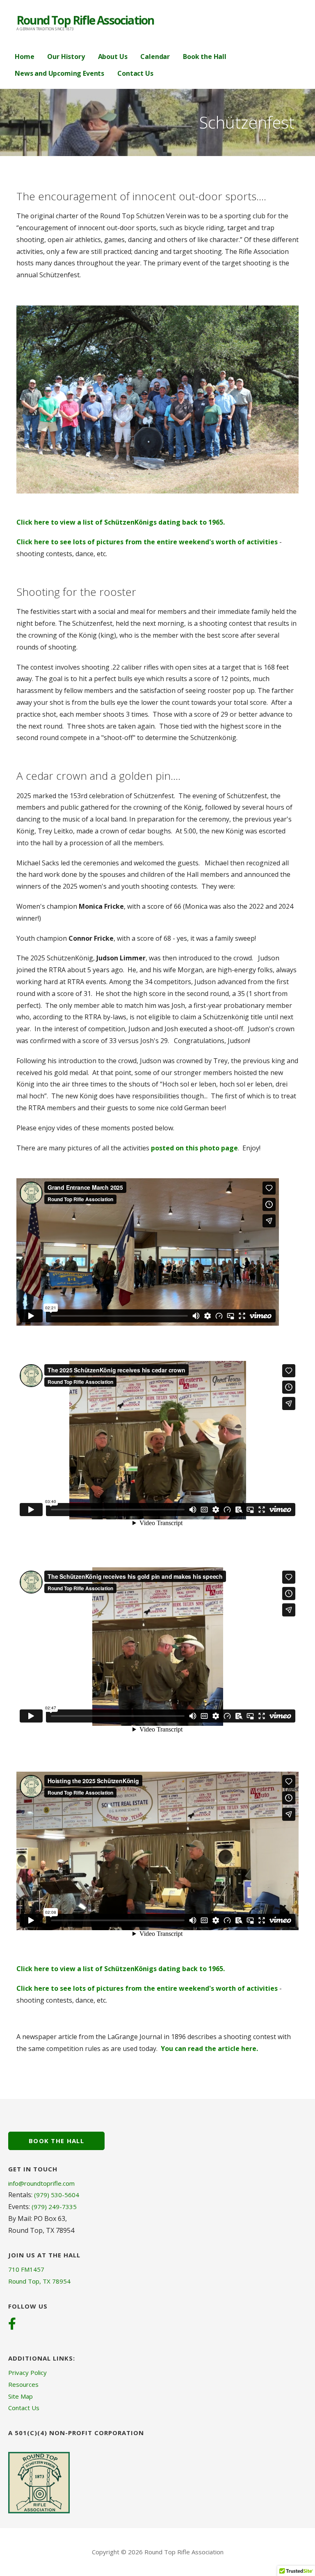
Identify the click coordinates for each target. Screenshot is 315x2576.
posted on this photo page (194, 1148)
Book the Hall (205, 57)
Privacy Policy (27, 2372)
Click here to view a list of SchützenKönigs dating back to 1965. (121, 522)
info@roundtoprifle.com (41, 2183)
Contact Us (135, 73)
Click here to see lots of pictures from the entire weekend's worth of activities (147, 542)
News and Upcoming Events (59, 73)
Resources (23, 2384)
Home (24, 57)
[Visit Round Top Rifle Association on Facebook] (12, 2325)
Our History (66, 57)
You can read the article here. (209, 2049)
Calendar (155, 57)
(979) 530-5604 (57, 2195)
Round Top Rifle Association (85, 20)
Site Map (21, 2396)
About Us (113, 57)
